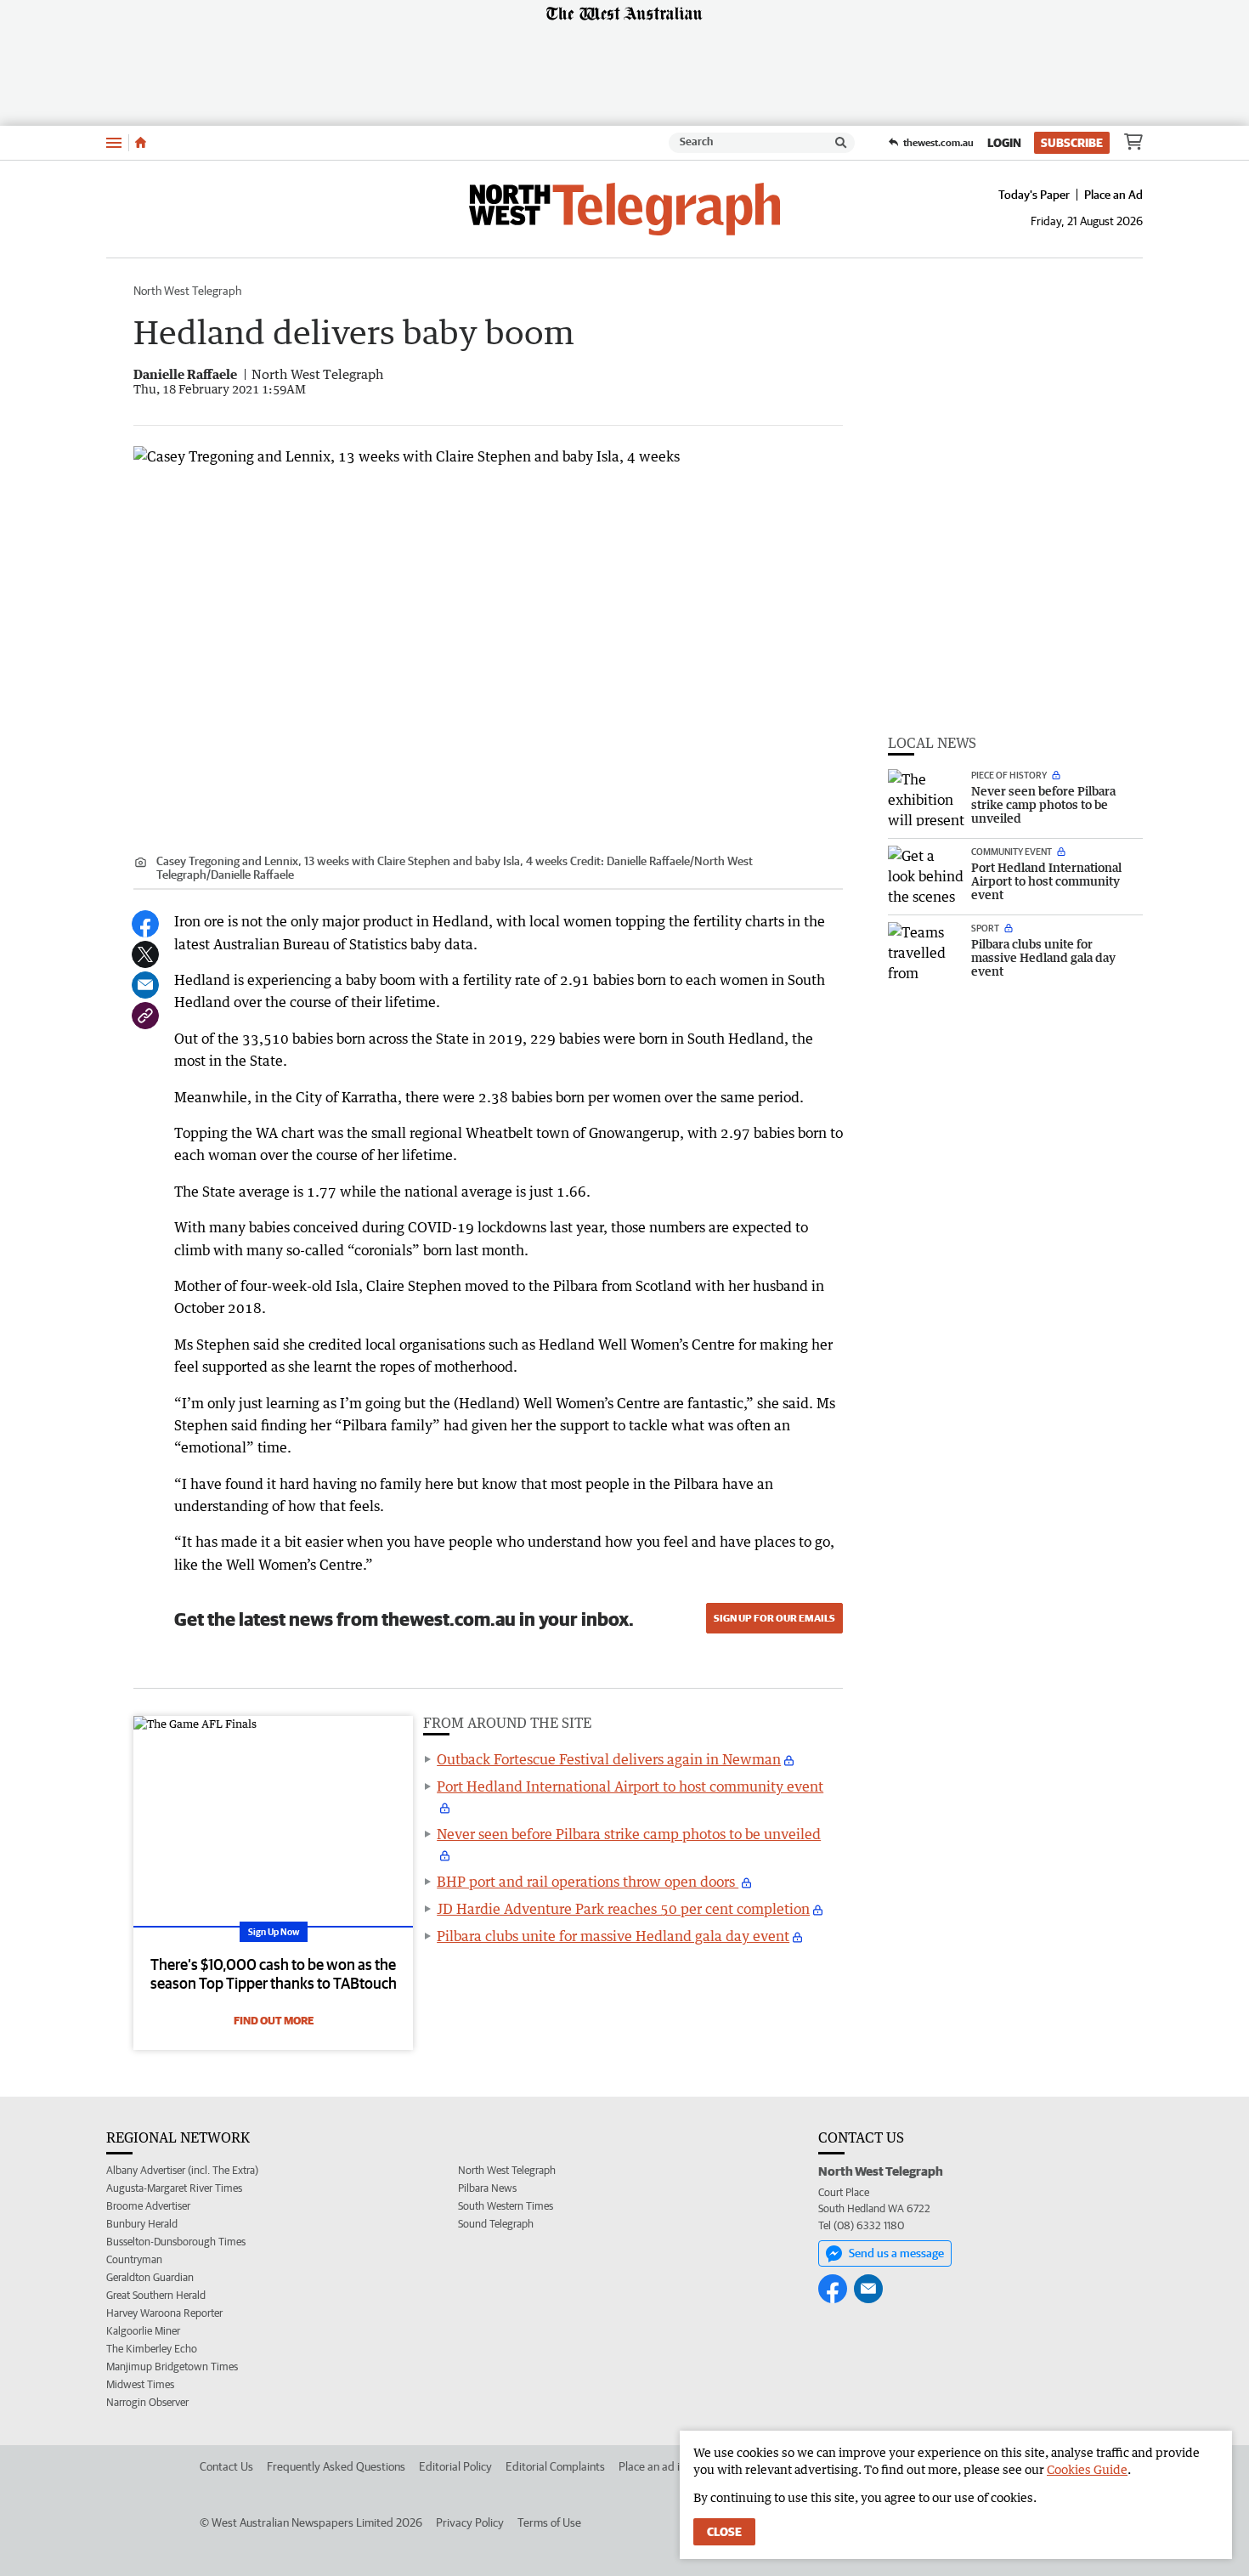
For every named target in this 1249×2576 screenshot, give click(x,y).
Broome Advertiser (148, 2206)
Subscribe (1072, 143)
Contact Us (226, 2466)
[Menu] (114, 142)
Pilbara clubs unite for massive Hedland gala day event (613, 1936)
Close (724, 2532)
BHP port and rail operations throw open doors (588, 1882)
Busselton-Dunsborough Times (176, 2242)
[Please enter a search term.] (841, 143)
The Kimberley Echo (152, 2349)
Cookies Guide (1087, 2469)
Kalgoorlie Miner (143, 2331)
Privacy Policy (470, 2522)
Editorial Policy (455, 2466)
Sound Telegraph (496, 2224)
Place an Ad (1113, 195)
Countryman (134, 2259)
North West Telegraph (187, 291)
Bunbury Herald (142, 2224)
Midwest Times (140, 2384)
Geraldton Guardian (150, 2277)
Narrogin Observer (147, 2402)
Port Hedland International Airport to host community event (630, 1786)
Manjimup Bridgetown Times (172, 2367)
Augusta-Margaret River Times (174, 2188)
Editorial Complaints (555, 2466)
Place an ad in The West (677, 2466)
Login (1004, 143)
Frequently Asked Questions (336, 2466)
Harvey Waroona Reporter (164, 2313)
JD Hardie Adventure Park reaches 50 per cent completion (623, 1909)
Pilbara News (487, 2188)
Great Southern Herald (156, 2295)
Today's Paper (1034, 195)
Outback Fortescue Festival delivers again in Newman (609, 1759)
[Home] (141, 143)
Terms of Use (549, 2522)
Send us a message (896, 2253)
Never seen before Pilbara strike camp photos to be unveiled (629, 1834)
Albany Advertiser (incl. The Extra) (182, 2170)
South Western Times (506, 2206)
